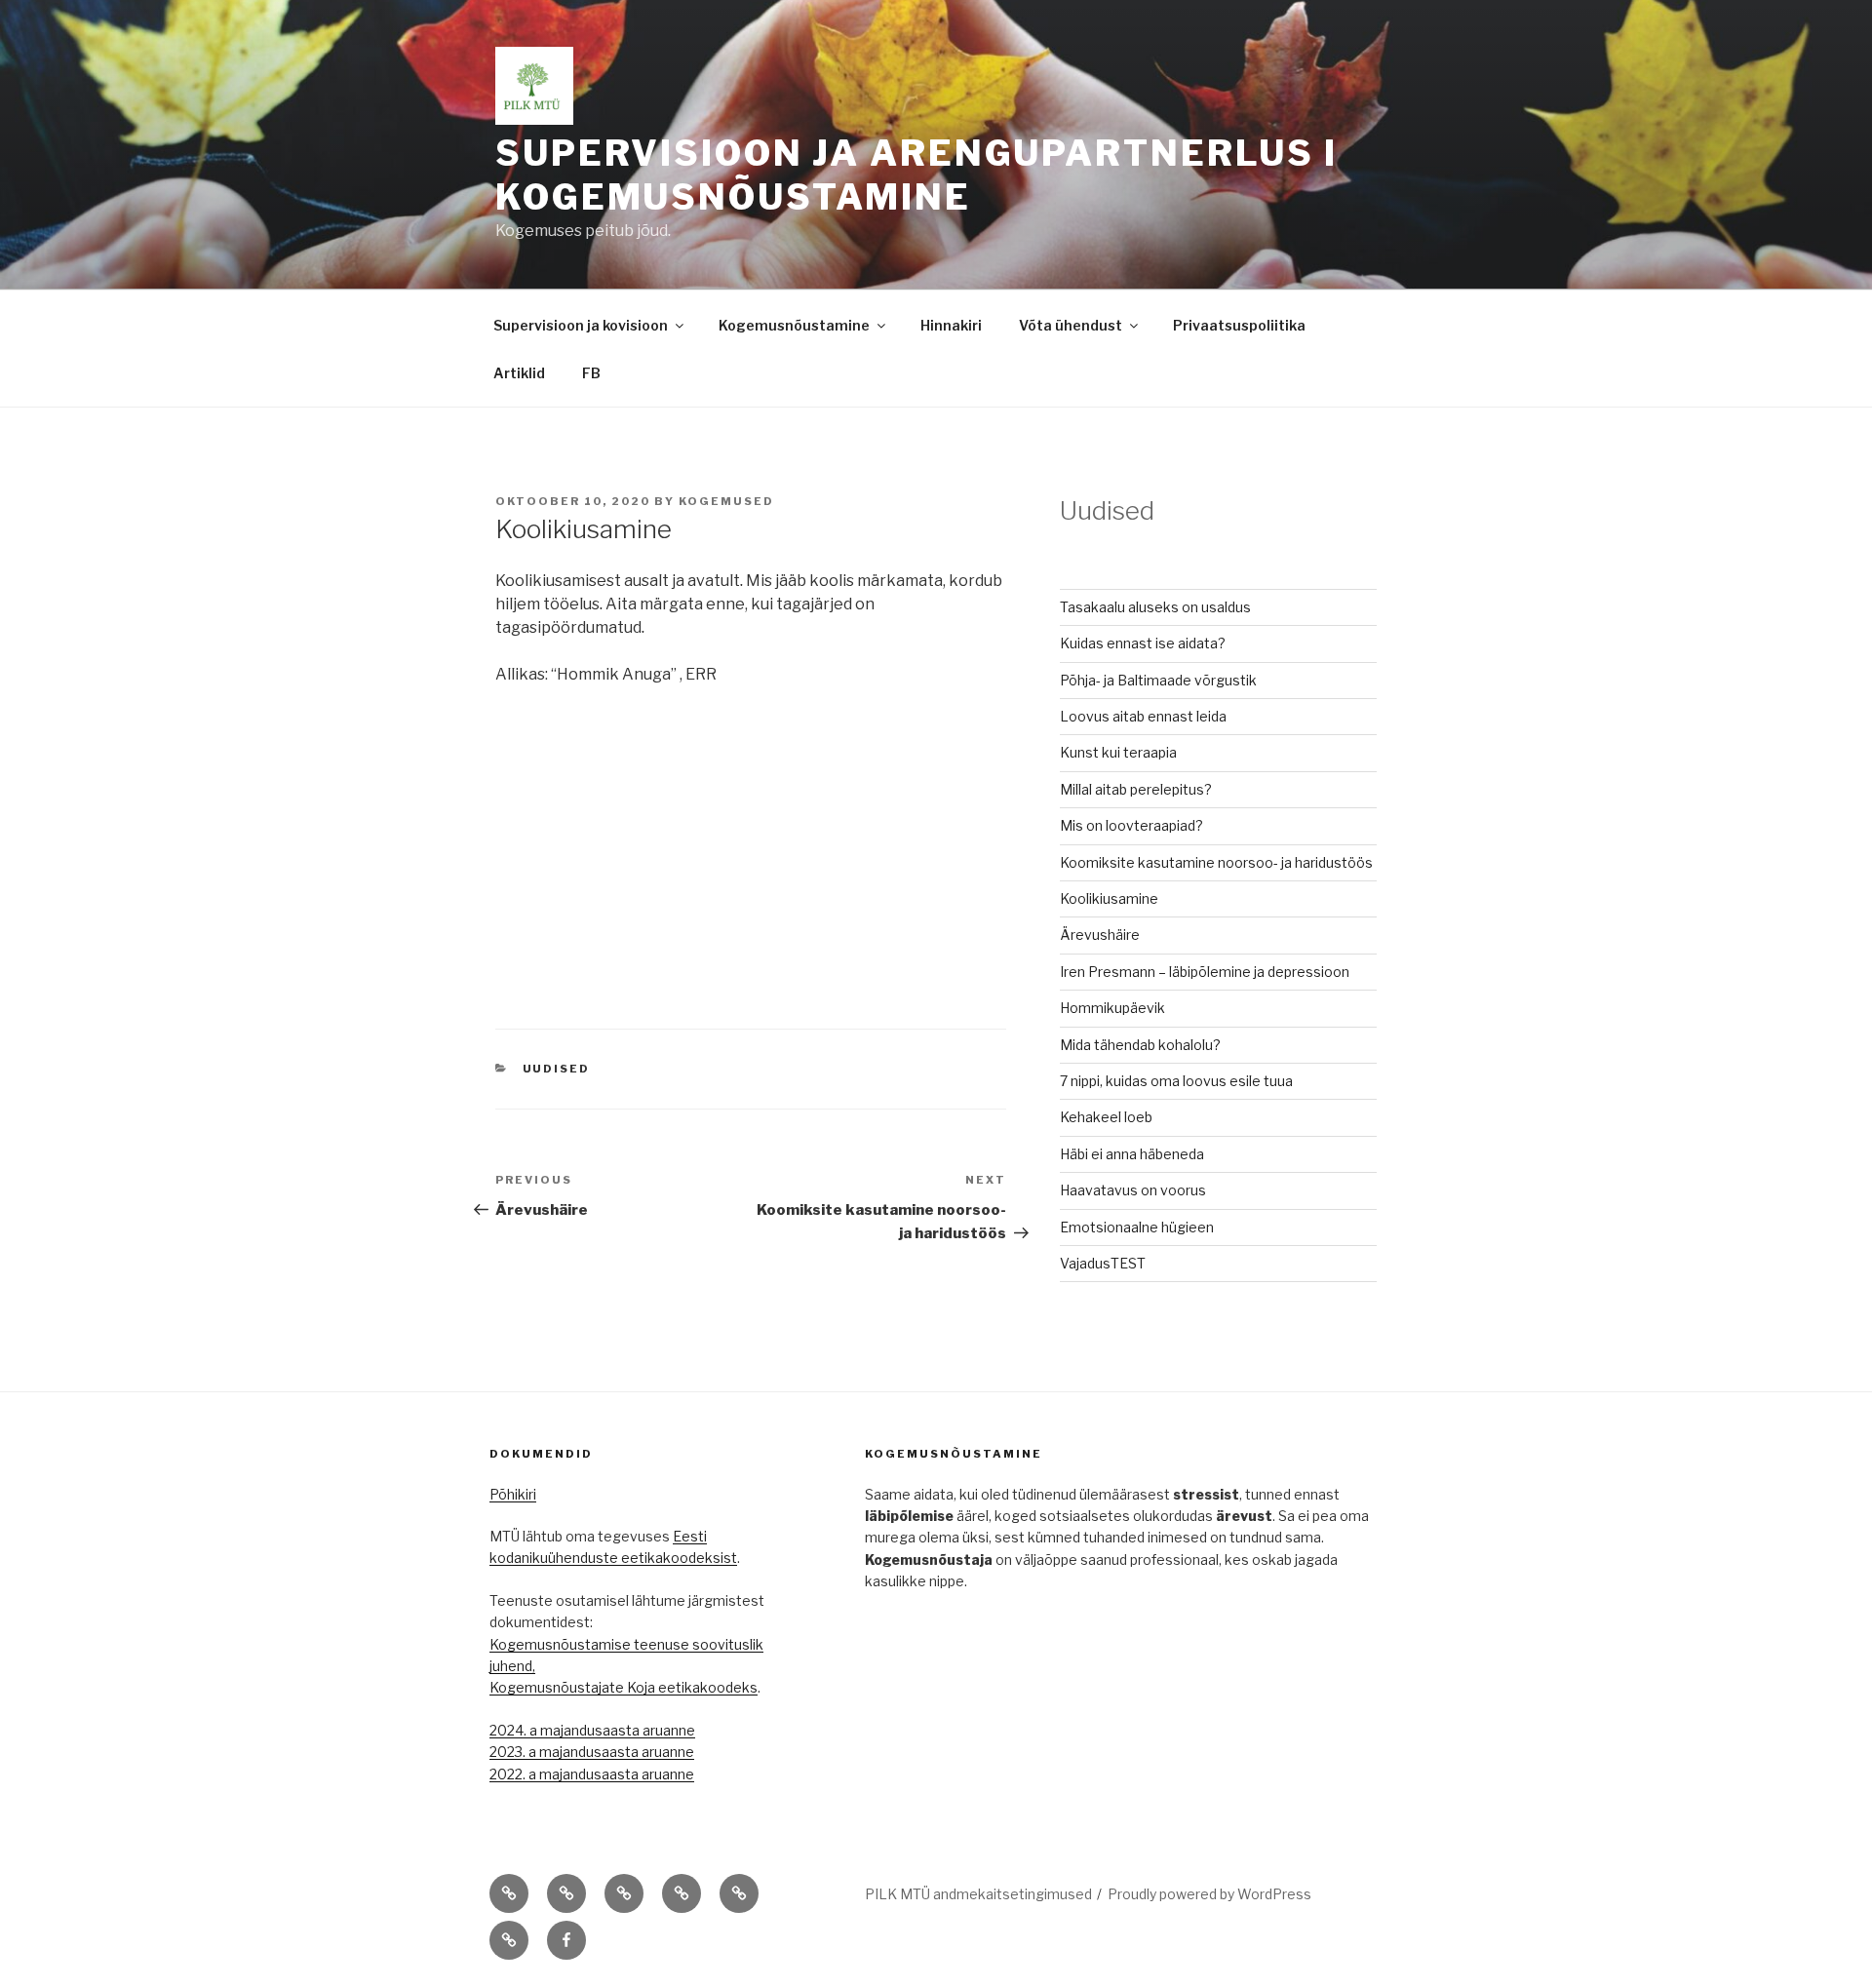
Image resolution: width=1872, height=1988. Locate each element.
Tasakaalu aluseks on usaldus (1155, 607)
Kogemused (726, 501)
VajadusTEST (1103, 1263)
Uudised (557, 1069)
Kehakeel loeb (1106, 1117)
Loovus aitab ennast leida (1143, 716)
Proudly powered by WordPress (1209, 1894)
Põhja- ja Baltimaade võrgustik (1158, 680)
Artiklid (519, 373)
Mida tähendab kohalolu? (1140, 1045)
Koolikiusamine (1109, 898)
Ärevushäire (1100, 935)
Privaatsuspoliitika (1239, 325)
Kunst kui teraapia (1118, 752)
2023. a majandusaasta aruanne (592, 1752)
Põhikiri (513, 1494)
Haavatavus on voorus (1133, 1190)
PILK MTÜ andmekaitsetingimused (978, 1894)
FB (591, 373)
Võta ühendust (1071, 325)
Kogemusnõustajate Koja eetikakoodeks (624, 1687)
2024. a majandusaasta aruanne (592, 1730)
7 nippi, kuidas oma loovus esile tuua (1176, 1081)
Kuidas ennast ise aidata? (1143, 643)
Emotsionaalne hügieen (1137, 1227)
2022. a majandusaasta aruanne (592, 1774)
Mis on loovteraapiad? (1131, 825)
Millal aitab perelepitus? (1136, 789)
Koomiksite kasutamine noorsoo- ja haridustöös (1216, 862)
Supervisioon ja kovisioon (581, 325)
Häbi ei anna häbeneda (1132, 1154)
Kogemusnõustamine (794, 325)
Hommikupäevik (1112, 1008)
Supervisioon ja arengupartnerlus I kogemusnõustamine (916, 175)
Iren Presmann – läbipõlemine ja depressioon (1205, 972)
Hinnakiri (951, 325)
